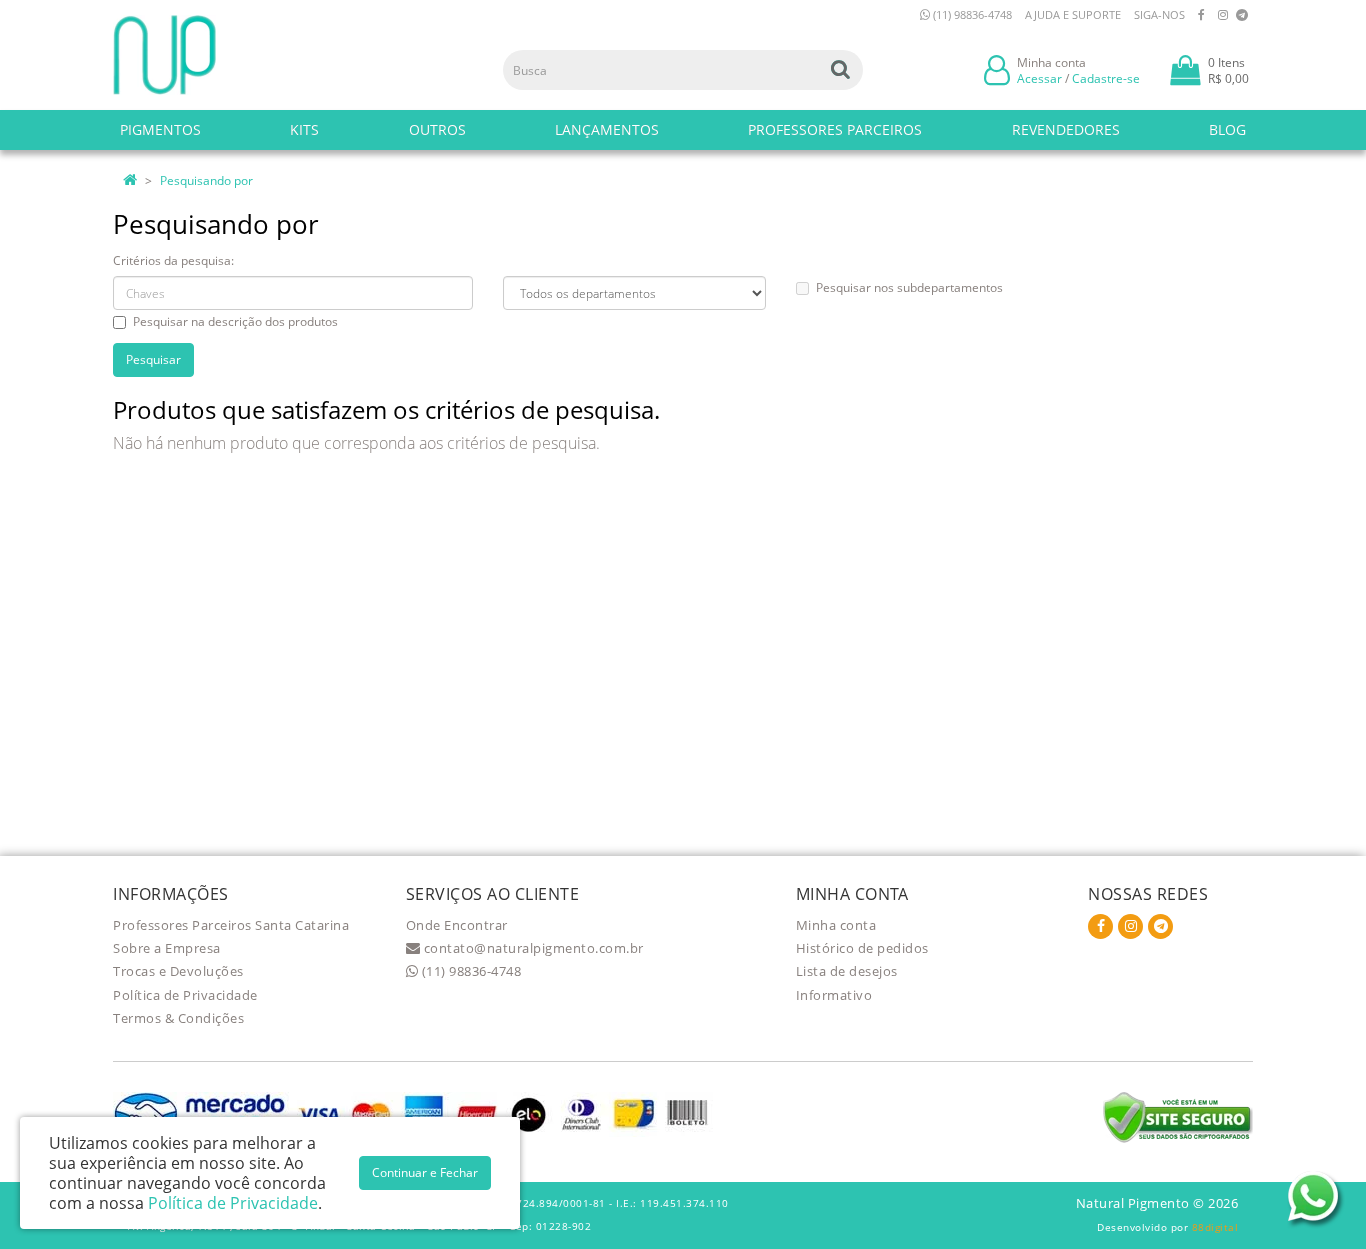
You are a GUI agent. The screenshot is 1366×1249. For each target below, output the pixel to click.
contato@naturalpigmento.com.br (532, 948)
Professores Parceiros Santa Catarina (231, 925)
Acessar (1039, 78)
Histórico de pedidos (862, 948)
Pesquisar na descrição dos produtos (235, 321)
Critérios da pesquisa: (173, 260)
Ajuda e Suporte (1073, 14)
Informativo (834, 995)
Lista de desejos (847, 971)
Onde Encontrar (457, 925)
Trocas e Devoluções (178, 971)
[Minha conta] (997, 68)
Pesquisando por (206, 180)
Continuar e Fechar (425, 1172)
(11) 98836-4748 (971, 14)
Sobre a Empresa (167, 948)
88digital (1215, 1227)
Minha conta (836, 925)
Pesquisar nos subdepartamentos (909, 287)
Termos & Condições (178, 1018)
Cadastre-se (1106, 78)
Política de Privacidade (185, 995)
